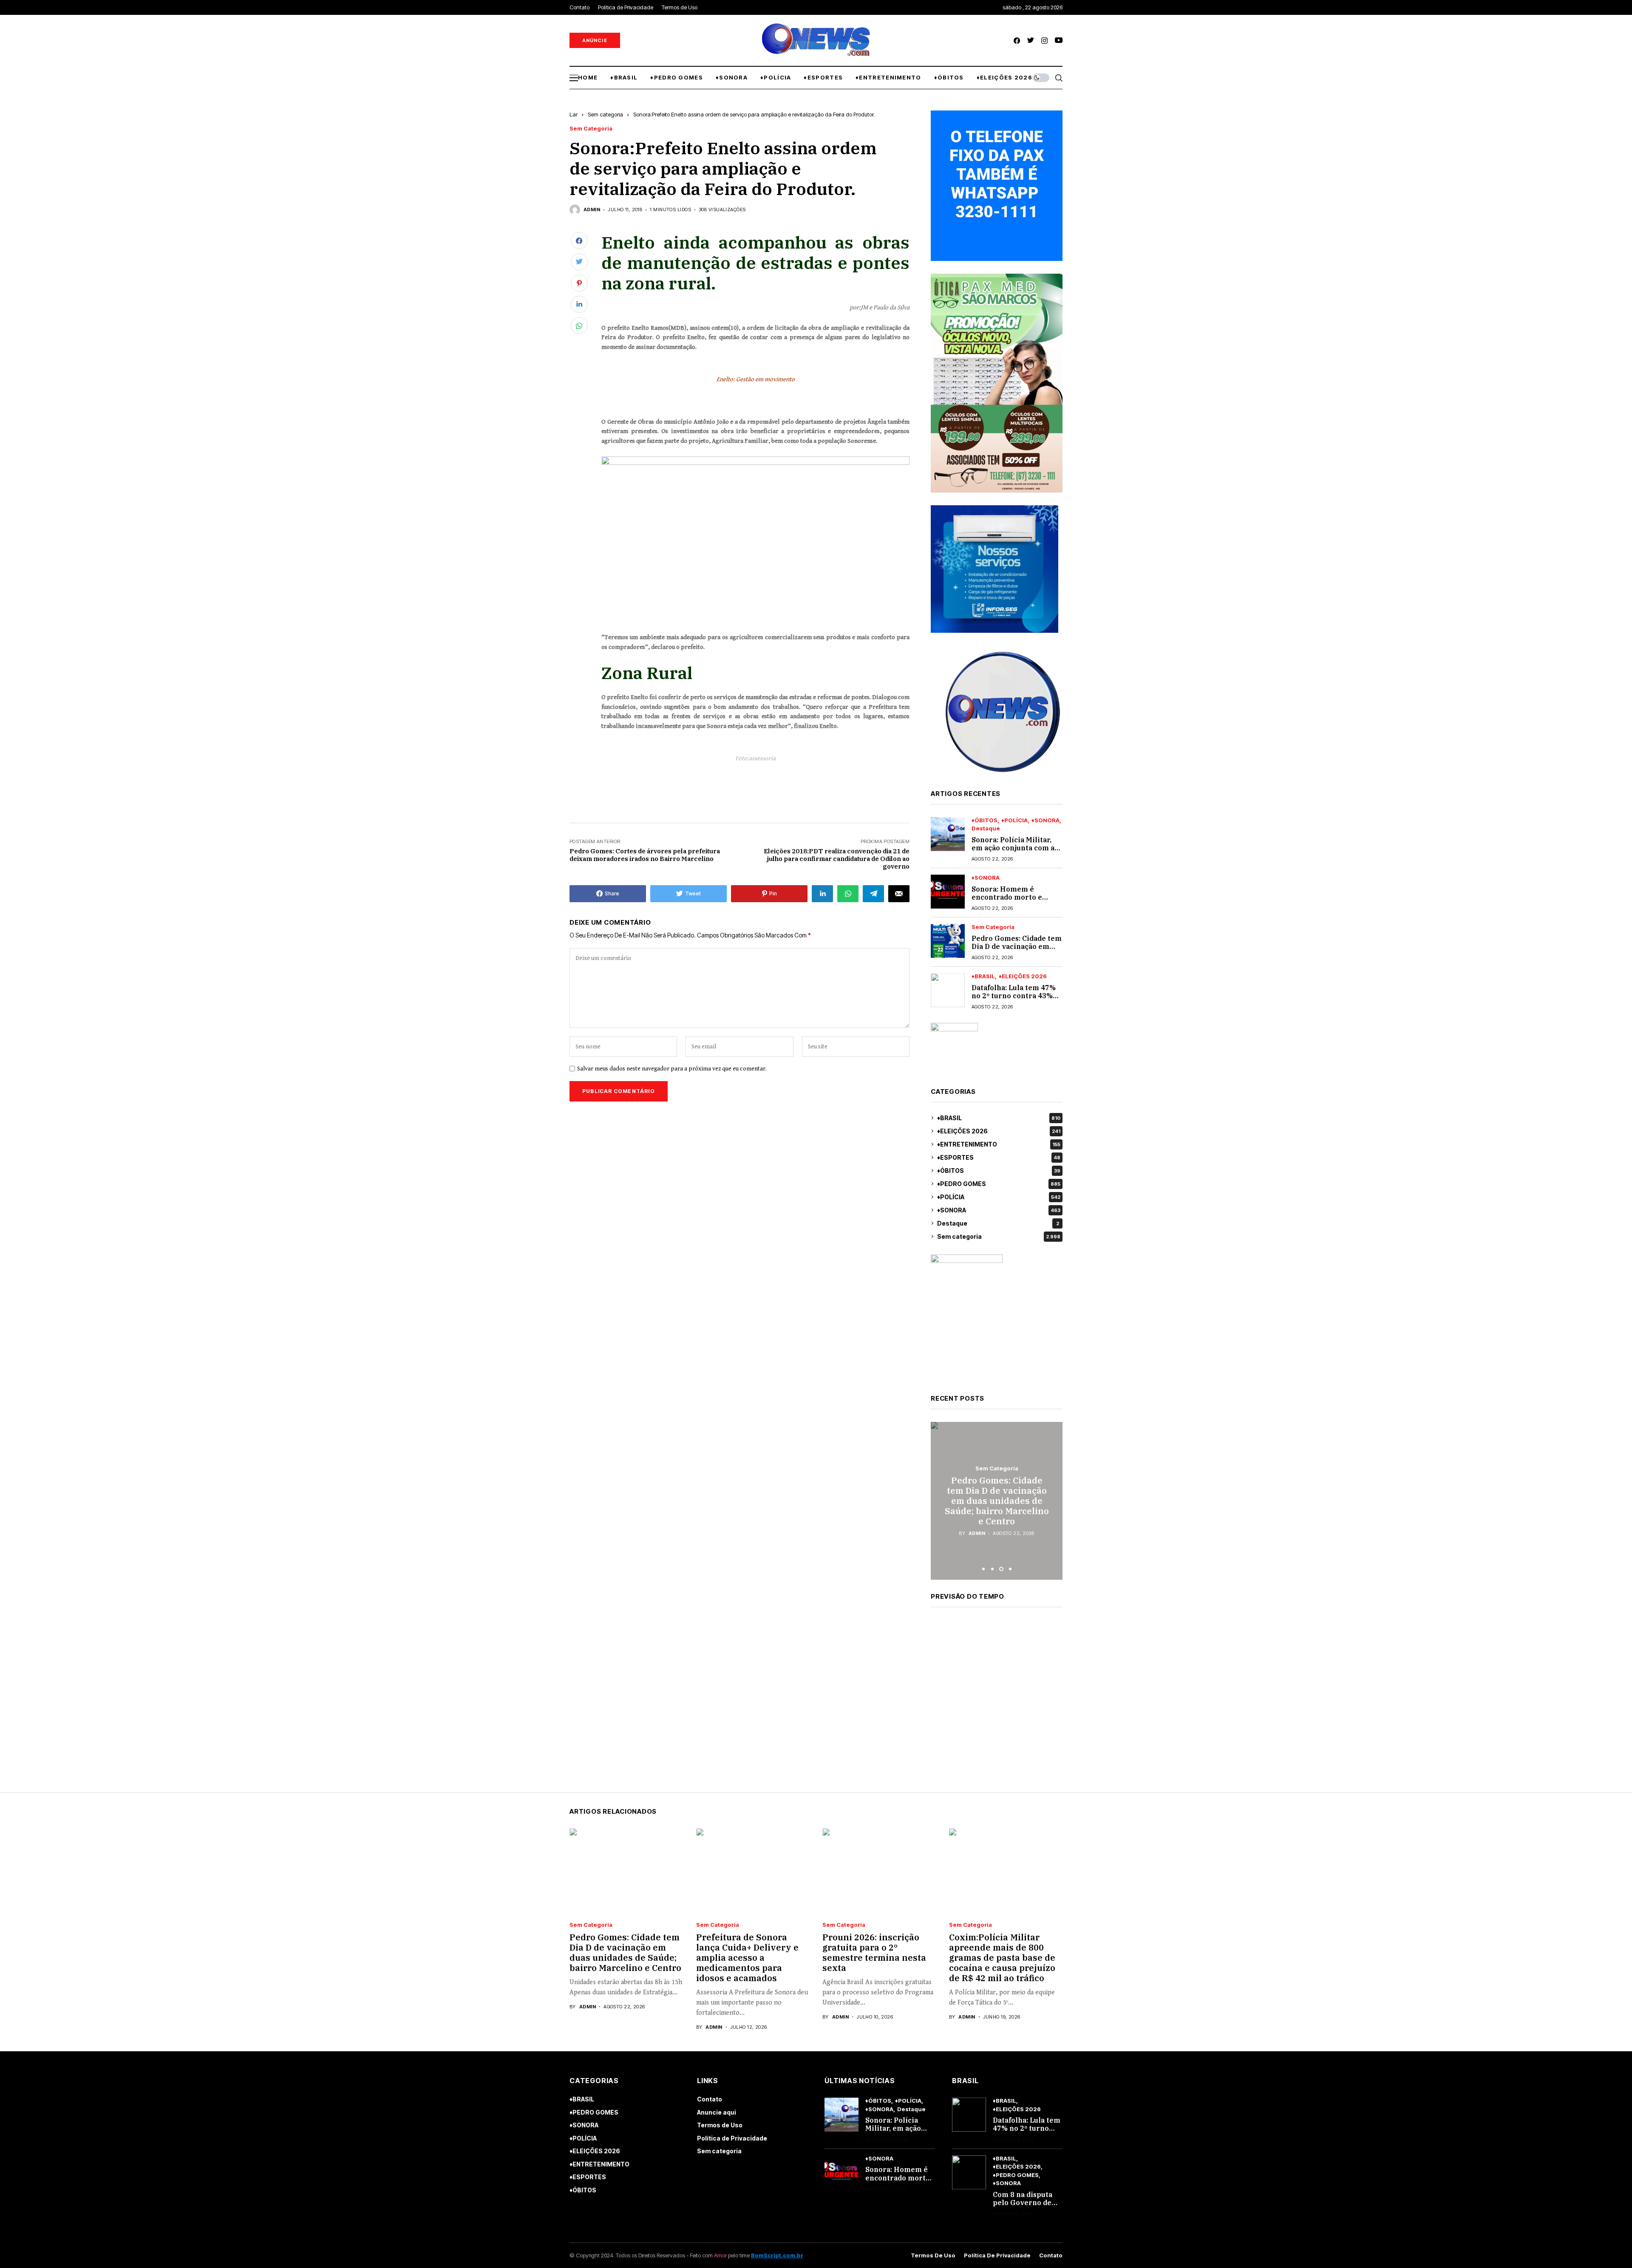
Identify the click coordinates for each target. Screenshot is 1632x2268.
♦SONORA (1045, 820)
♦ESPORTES (999, 1157)
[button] (983, 1569)
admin (592, 210)
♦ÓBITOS (985, 820)
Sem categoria (605, 114)
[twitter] (1031, 41)
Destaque (986, 828)
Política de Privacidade (732, 2138)
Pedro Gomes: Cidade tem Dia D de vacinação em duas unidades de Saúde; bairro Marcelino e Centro (625, 1952)
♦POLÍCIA (1014, 820)
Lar (574, 114)
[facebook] (1017, 41)
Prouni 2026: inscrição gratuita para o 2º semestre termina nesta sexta (874, 1952)
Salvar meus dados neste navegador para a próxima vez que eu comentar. (672, 1069)
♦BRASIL (983, 976)
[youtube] (1059, 41)
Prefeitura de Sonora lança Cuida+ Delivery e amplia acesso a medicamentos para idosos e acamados (747, 1958)
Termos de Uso (720, 2125)
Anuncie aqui (717, 2112)
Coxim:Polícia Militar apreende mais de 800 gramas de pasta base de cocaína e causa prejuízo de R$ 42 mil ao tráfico (1002, 1958)
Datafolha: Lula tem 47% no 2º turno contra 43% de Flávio (1014, 996)
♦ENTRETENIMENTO (999, 1144)
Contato (710, 2099)
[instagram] (1044, 41)
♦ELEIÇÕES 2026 (1023, 976)
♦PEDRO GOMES (999, 1184)
